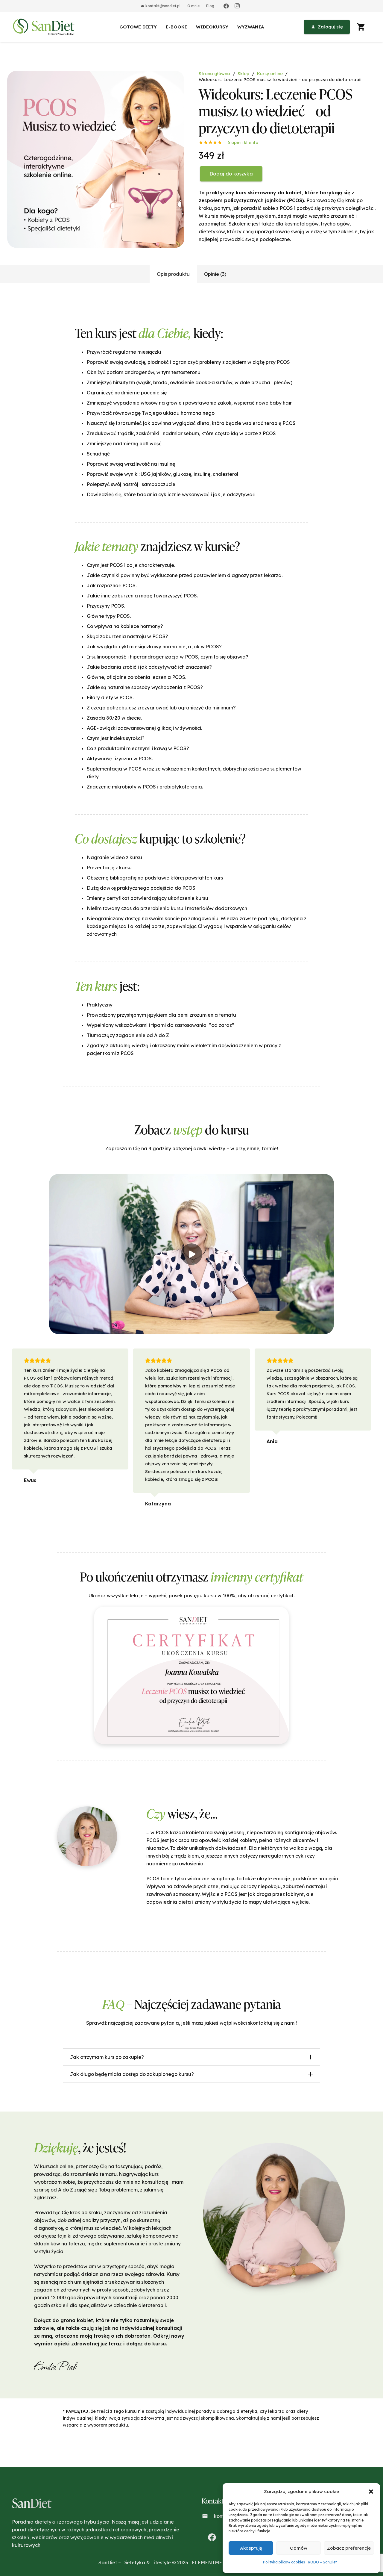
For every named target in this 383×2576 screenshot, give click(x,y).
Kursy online (270, 74)
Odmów (299, 2548)
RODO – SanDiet (322, 2562)
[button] (371, 2492)
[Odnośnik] (45, 27)
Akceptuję (251, 2548)
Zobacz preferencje (349, 2548)
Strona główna (214, 74)
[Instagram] (237, 6)
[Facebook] (226, 6)
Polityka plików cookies (284, 2562)
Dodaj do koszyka (231, 174)
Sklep (243, 74)
